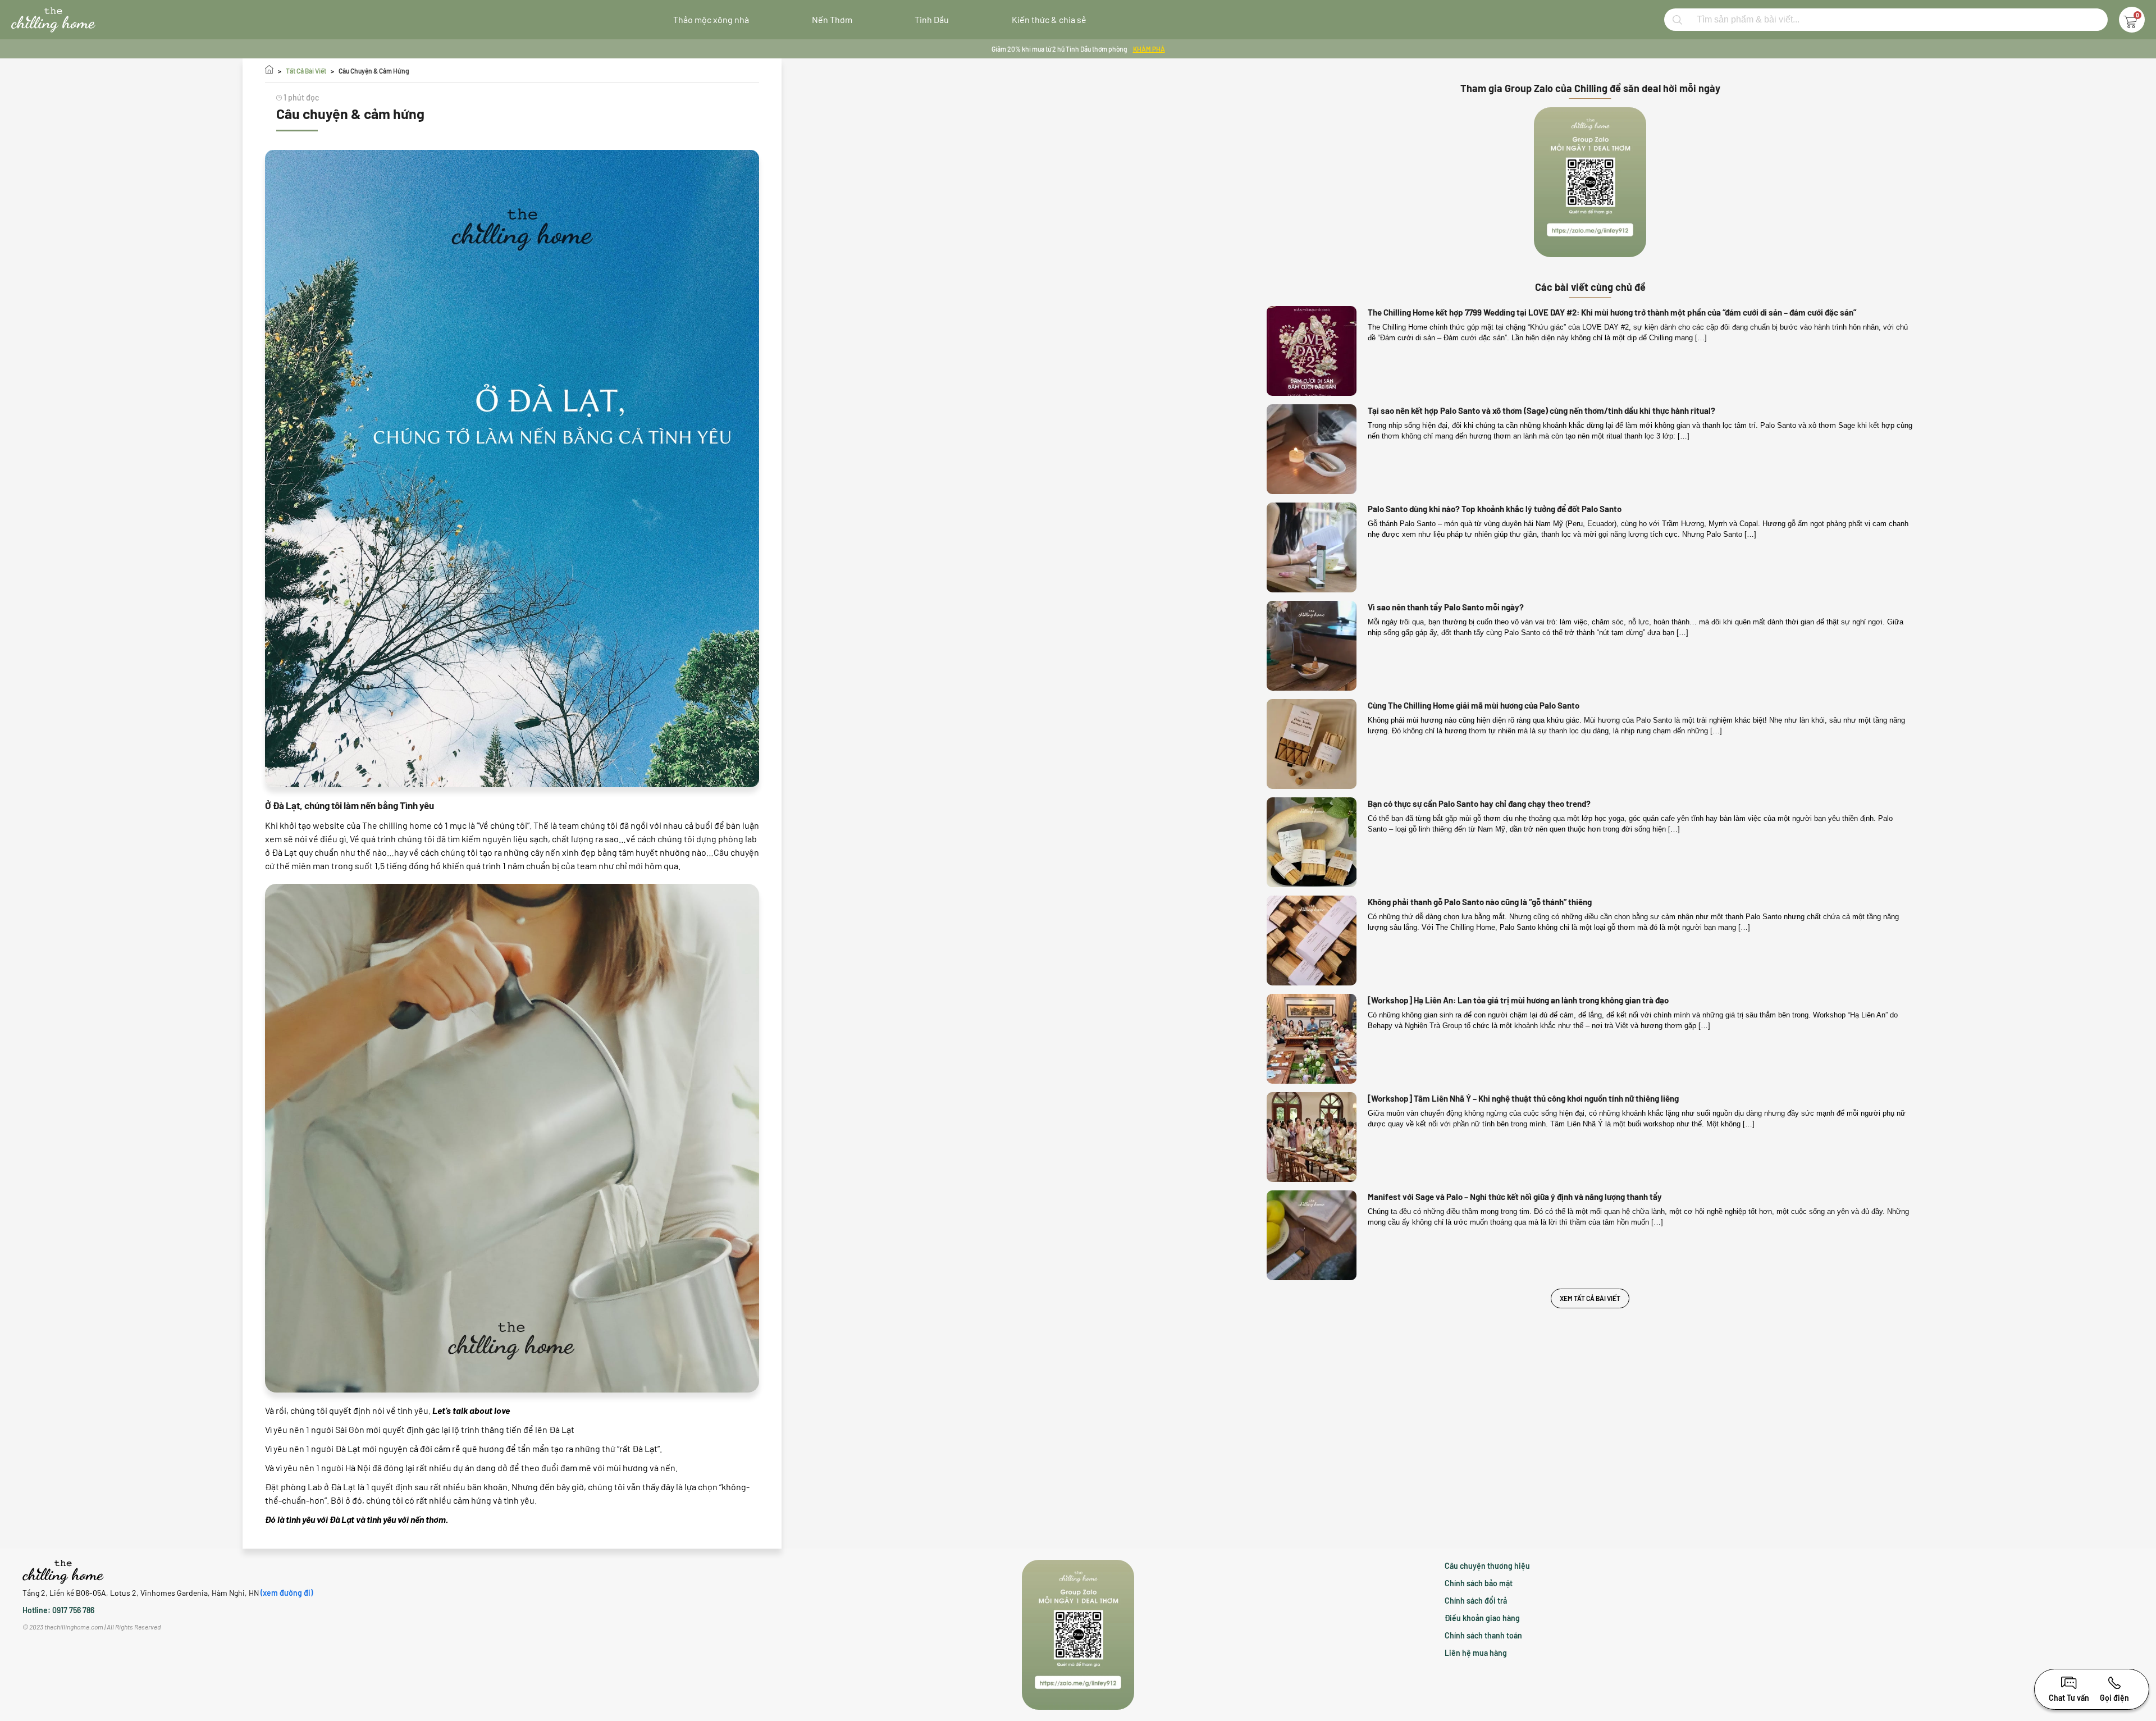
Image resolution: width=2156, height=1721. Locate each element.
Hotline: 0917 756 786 (58, 1610)
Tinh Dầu (932, 19)
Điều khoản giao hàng (1482, 1618)
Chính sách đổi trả (1476, 1601)
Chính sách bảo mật (1479, 1583)
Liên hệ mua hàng (1476, 1653)
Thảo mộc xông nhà (711, 19)
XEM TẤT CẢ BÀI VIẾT (1590, 1298)
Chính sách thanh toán (1483, 1635)
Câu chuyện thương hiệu (1487, 1566)
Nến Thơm (832, 19)
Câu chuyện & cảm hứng (374, 71)
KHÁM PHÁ (1149, 49)
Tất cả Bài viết (306, 71)
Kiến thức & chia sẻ (1049, 19)
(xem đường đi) (287, 1593)
